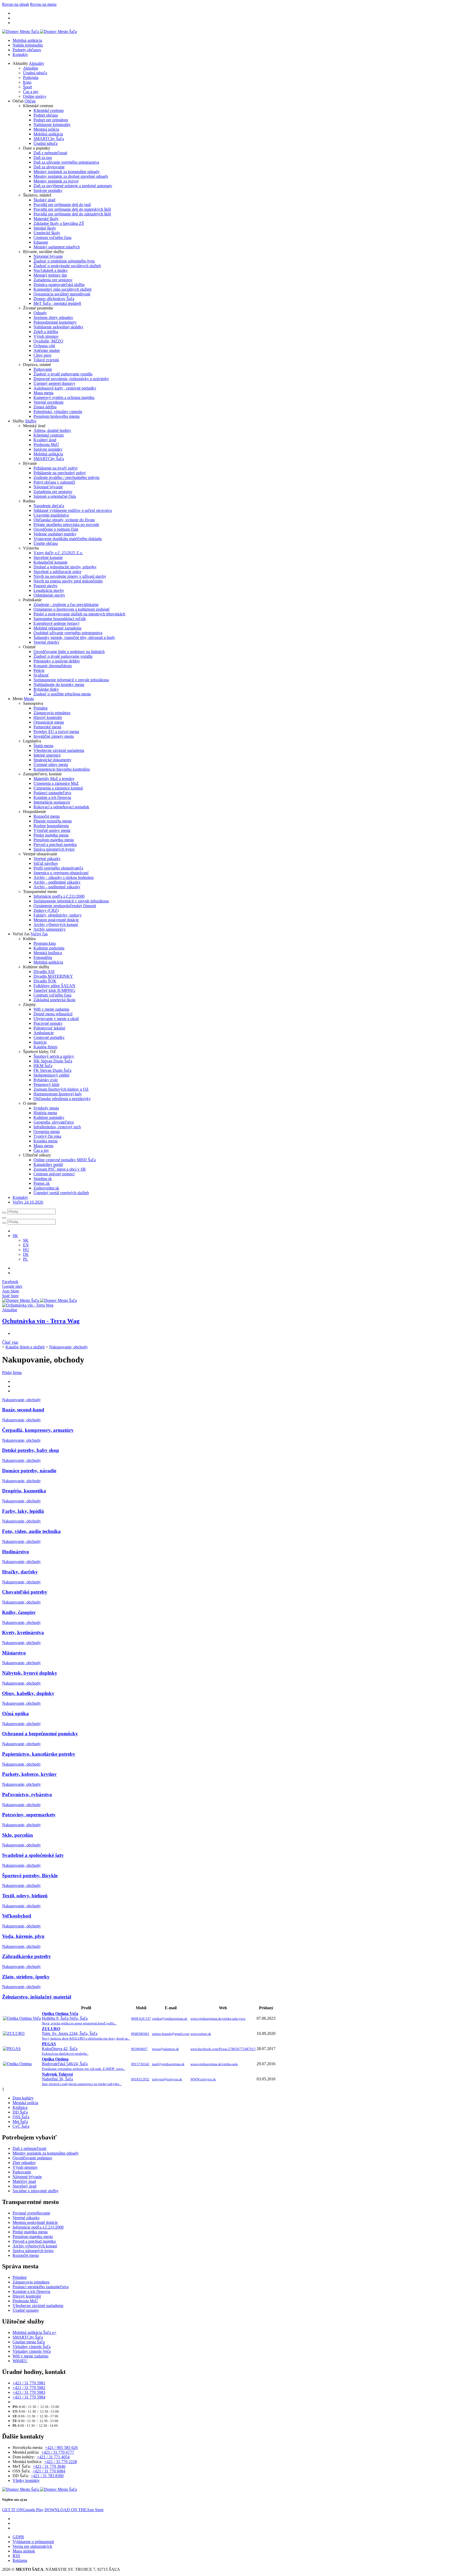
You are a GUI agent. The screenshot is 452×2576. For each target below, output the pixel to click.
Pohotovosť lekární (49, 1028)
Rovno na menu (43, 4)
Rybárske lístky (46, 689)
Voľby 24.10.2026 (28, 1202)
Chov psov (43, 355)
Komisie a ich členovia (52, 797)
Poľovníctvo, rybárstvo (27, 1794)
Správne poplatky (48, 190)
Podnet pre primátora (51, 120)
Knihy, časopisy (19, 1612)
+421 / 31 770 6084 (49, 2471)
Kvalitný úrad (45, 440)
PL (26, 1259)
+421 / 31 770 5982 (29, 2388)
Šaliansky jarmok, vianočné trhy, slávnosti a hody (74, 637)
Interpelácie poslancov (52, 802)
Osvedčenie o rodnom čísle (56, 529)
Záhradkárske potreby (27, 1956)
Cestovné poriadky (49, 1037)
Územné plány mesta (51, 765)
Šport (27, 87)
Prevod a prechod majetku (55, 845)
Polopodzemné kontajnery (55, 322)
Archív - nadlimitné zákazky (57, 887)
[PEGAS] (12, 2049)
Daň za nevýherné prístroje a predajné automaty (73, 186)
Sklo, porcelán (18, 1835)
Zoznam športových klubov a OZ (61, 1089)
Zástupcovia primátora (52, 713)
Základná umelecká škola (54, 1000)
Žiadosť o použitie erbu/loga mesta (62, 694)
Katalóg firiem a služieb (25, 1347)
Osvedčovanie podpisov (32, 2158)
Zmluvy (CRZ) (46, 910)
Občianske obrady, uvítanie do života (64, 520)
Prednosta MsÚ (46, 445)
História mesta (45, 1113)
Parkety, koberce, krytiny (29, 1774)
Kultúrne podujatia (49, 948)
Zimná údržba (45, 407)
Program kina (45, 943)
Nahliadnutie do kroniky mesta (59, 685)
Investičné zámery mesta (54, 736)
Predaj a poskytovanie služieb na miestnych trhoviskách (79, 614)
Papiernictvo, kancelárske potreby (39, 1754)
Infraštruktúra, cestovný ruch (57, 1127)
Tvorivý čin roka (47, 1136)
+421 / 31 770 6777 (58, 2452)
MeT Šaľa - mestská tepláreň (57, 303)
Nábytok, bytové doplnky (30, 1673)
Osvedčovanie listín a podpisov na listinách (69, 652)
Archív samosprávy (50, 929)
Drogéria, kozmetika (24, 1491)
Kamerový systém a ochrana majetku (64, 397)
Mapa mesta (43, 393)
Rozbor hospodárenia (51, 826)
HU (26, 1250)
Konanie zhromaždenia (53, 666)
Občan (30, 101)
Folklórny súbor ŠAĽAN (54, 986)
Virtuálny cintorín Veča (32, 2351)
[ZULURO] (14, 2033)
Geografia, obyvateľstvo (54, 1122)
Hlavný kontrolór (48, 717)
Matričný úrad (24, 2181)
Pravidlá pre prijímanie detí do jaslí (62, 205)
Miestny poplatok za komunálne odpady (67, 172)
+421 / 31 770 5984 (29, 2397)
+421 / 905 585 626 (61, 2448)
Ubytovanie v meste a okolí (56, 1019)
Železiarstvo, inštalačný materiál (37, 1997)
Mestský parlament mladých (57, 247)
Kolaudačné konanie (50, 562)
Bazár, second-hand (23, 1410)
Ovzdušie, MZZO (48, 341)
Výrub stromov (46, 336)
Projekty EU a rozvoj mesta (56, 732)
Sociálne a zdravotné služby (36, 2191)
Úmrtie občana (46, 543)
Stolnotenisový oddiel (51, 1075)
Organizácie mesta (49, 722)
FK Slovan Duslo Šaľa (52, 1070)
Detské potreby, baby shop (31, 1450)
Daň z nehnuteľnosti (50, 153)
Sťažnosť (41, 675)
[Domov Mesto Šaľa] (39, 1300)
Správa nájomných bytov (54, 849)
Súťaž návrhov (46, 863)
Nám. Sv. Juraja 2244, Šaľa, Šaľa (86, 2033)
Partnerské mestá (47, 727)
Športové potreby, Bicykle (30, 1876)
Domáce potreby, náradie (29, 1471)
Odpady (40, 313)
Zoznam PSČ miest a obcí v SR (60, 1169)
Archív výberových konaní (56, 925)
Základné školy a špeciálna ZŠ (59, 223)
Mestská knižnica (48, 953)
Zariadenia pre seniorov (53, 280)
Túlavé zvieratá (46, 360)
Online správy (35, 96)
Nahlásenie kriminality (52, 125)
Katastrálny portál (48, 1164)
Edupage (41, 242)
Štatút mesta (43, 746)
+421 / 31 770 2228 (61, 2462)
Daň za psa (43, 158)
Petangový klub (46, 1084)
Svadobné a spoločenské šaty (33, 1855)
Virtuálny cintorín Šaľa (32, 2347)
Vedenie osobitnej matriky (55, 534)
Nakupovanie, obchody (69, 1347)
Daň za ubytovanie (49, 167)
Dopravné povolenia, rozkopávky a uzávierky (71, 379)
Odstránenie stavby (49, 595)
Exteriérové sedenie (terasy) (56, 623)
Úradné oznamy (26, 2310)
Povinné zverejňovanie (31, 2213)
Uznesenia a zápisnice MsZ (56, 783)
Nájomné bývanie (48, 256)
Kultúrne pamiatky (49, 1117)
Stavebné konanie (48, 557)
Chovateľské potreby (25, 1592)
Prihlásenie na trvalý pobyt (55, 468)
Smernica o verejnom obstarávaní (61, 873)
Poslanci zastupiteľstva (52, 793)
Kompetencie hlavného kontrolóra (62, 769)
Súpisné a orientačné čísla (55, 496)
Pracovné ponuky (48, 1023)
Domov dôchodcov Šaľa (54, 299)
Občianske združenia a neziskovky (62, 1099)
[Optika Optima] (17, 2064)
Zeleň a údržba (46, 332)
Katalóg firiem (45, 1047)
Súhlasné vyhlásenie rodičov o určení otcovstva (73, 510)
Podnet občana (46, 115)
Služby (31, 421)
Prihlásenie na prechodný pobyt (60, 473)
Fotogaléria (43, 957)
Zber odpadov (24, 2163)
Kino (27, 82)
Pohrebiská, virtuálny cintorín (58, 412)
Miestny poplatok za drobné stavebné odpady (71, 176)
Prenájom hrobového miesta (56, 416)
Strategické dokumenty (52, 760)
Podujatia (31, 78)
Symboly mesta (46, 1108)
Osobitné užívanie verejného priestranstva (68, 633)
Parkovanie (43, 369)
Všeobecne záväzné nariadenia (59, 750)
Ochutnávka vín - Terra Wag (41, 1321)
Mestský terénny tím (50, 275)
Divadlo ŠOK (45, 981)
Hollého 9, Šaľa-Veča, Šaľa (79, 2018)
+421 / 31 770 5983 (29, 2392)
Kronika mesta (46, 1141)
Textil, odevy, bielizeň (25, 1896)
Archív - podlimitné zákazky (57, 882)
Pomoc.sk (42, 1183)
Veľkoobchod (17, 1916)
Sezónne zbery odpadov (53, 317)
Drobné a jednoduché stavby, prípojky (65, 567)
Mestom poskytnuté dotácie (56, 920)
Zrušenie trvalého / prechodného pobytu (66, 477)
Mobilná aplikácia (27, 40)
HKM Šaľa (43, 1066)
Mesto (29, 699)
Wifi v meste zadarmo (51, 1009)
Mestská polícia (46, 129)
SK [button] (15, 1236)
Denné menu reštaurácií (53, 1014)
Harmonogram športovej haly (58, 1094)
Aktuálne (31, 68)
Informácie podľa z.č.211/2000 (59, 896)
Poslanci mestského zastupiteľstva (41, 2287)
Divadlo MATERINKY (53, 976)
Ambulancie (44, 1033)
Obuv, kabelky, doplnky (28, 1693)
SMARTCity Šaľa (49, 139)
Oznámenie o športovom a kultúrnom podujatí (71, 609)
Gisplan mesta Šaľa (29, 2342)
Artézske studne (47, 350)
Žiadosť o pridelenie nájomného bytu (64, 261)
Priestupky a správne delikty (57, 661)
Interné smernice (47, 755)
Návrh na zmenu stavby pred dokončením (68, 581)
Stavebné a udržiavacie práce (57, 572)
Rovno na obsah (16, 4)
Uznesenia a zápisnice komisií (58, 788)
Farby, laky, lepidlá (23, 1511)
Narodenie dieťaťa (49, 506)
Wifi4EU (20, 2361)
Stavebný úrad (24, 2186)
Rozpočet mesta (47, 816)
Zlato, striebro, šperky (26, 1977)
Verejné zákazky (47, 859)
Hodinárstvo (16, 1552)
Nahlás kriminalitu (28, 45)
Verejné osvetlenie (49, 402)
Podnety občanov (27, 50)
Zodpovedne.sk (46, 1188)
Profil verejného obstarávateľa (58, 868)
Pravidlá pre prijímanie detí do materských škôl (72, 209)
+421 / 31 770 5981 (29, 2383)
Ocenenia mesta (47, 1132)
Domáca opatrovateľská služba (59, 285)
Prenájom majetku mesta (54, 840)
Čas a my (31, 92)
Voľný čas (39, 934)
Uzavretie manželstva (51, 515)
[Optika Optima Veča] (22, 2018)
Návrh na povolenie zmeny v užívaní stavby (70, 576)
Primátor (41, 708)
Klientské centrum (49, 110)
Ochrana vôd (44, 346)
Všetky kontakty (26, 2480)
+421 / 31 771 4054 (53, 2457)
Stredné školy (45, 228)
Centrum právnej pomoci (54, 1174)
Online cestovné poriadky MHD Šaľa (65, 1160)
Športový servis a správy (54, 1056)
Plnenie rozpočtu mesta (53, 821)
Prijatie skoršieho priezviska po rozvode (66, 525)
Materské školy (46, 219)
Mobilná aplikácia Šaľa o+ (35, 2332)
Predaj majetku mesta (51, 835)
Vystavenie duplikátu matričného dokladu (68, 539)
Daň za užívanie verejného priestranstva (66, 162)
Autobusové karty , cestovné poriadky (65, 388)
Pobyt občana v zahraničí (54, 482)
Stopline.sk (43, 1179)
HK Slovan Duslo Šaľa (53, 1061)
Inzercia (40, 1042)
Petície (39, 670)
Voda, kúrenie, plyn (23, 1936)
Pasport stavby (46, 586)
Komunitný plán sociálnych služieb (63, 289)
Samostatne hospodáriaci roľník (60, 619)
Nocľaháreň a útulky (51, 270)
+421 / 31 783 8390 (47, 2476)
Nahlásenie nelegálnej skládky (58, 327)
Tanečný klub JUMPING (54, 990)
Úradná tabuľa (35, 73)
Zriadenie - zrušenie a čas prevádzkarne (66, 605)
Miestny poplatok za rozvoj (56, 181)
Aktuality (36, 63)
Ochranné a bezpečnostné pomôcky (40, 1734)
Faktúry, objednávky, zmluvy (58, 915)
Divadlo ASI (44, 972)
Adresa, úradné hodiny (52, 430)
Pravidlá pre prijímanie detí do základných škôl (72, 214)
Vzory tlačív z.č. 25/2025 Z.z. (58, 553)
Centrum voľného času (52, 237)
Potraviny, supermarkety (29, 1815)
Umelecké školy (47, 233)
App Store (74, 2510)
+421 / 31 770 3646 (49, 2466)
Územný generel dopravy (54, 383)
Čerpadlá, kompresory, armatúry (38, 1430)
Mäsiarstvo (14, 1653)
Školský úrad (44, 200)
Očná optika (15, 1713)
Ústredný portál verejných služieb (61, 1193)
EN (26, 1245)
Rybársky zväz (46, 1080)
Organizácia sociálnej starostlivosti (62, 294)
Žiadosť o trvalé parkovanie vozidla (63, 374)
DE (26, 1254)
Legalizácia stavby (49, 590)
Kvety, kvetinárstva (23, 1632)
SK (26, 1240)
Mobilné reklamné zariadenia (57, 628)
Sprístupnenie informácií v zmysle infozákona (71, 680)
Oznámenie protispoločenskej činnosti (65, 906)
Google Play (23, 2510)
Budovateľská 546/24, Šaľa (84, 2064)
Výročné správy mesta (52, 830)
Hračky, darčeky (20, 1572)
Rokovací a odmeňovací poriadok (61, 807)
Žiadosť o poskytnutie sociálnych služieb (67, 266)
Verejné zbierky (46, 642)
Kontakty (20, 55)
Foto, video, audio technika (31, 1531)
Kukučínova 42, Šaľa (65, 2049)
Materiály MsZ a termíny (54, 779)
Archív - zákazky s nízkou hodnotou (64, 877)
